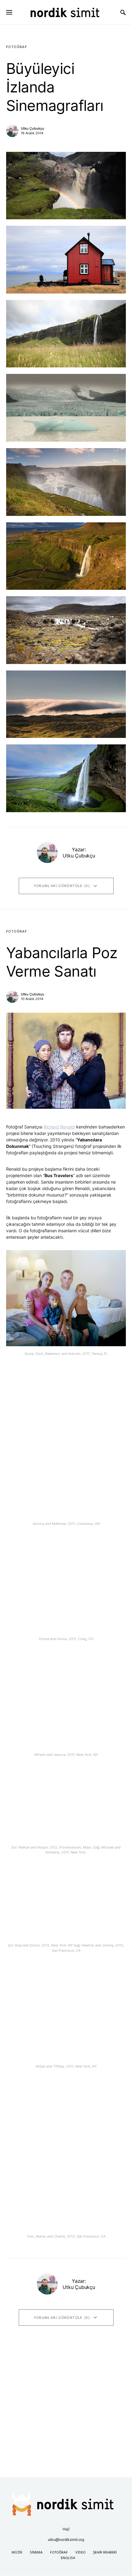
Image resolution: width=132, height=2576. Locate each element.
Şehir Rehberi (105, 2553)
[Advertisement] (66, 2409)
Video (80, 2553)
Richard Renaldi (59, 1127)
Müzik (17, 2553)
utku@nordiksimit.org (66, 2540)
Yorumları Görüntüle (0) (62, 886)
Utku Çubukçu (33, 128)
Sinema (36, 2553)
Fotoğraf (17, 47)
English (68, 2558)
